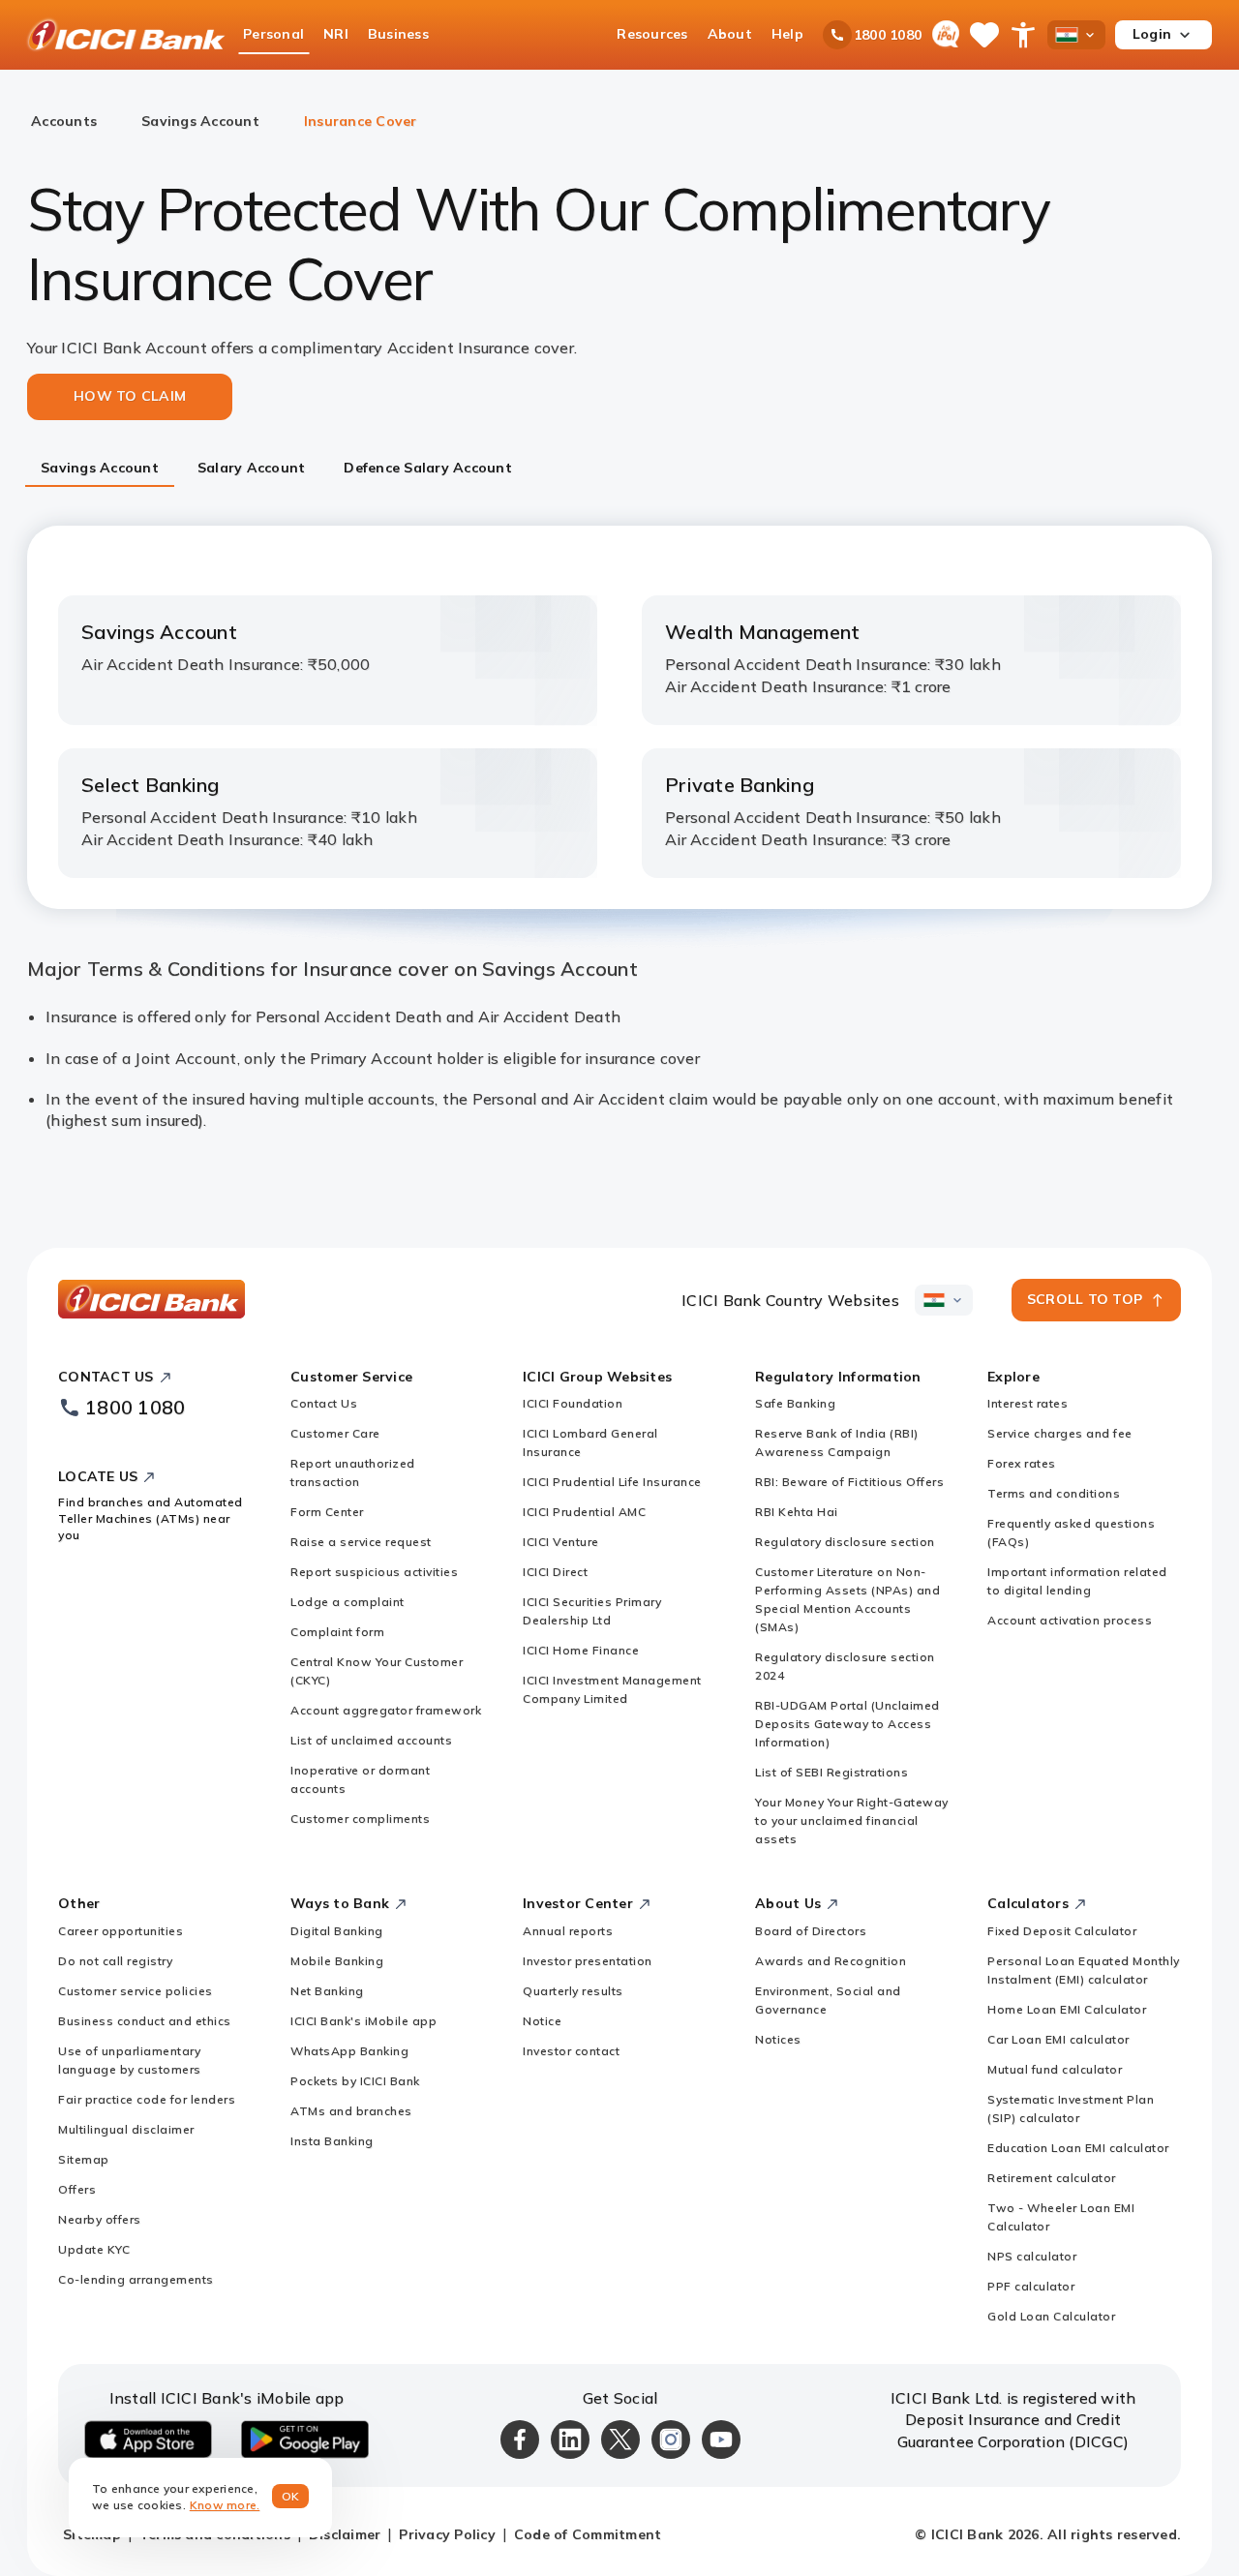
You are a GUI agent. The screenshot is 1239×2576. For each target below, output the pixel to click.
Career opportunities (121, 1931)
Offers (77, 2189)
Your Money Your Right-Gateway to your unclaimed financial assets (852, 1820)
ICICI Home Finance (581, 1650)
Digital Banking (337, 1931)
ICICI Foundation (573, 1403)
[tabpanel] (619, 829)
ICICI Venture (561, 1542)
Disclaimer (345, 2534)
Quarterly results (573, 1991)
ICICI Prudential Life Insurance (612, 1482)
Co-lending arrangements (136, 2279)
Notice (542, 2021)
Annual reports (568, 1931)
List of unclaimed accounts (371, 1740)
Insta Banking (332, 2141)
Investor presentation (588, 1961)
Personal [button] (273, 34)
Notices (778, 2039)
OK (291, 2496)
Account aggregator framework (386, 1710)
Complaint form (337, 1632)
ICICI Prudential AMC (584, 1512)
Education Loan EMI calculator (1078, 2148)
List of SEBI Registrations (831, 1772)
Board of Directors (811, 1931)
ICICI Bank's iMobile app (363, 2021)
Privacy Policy (447, 2534)
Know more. (225, 2505)
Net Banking (327, 1991)
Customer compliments (360, 1818)
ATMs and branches (351, 2111)
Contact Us (324, 1403)
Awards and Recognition (831, 1961)
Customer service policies (136, 1991)
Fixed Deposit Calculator (1062, 1931)
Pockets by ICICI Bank (355, 2081)
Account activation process (1070, 1620)
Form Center (327, 1512)
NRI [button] (336, 34)
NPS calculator (1032, 2256)
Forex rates (1022, 1463)
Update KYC (94, 2249)
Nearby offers (100, 2219)
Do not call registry (115, 1961)
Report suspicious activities (374, 1572)
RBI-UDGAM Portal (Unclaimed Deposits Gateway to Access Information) (847, 1724)
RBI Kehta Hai (797, 1512)
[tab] (100, 470)
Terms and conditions (1054, 1493)
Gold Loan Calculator (1051, 2316)
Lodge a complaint (348, 1602)
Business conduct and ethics (145, 2021)
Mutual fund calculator (1055, 2069)
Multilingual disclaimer (126, 2129)
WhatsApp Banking (349, 2051)
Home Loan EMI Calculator (1067, 2009)
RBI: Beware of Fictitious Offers (849, 1482)
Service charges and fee (1060, 1433)
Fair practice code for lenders (147, 2099)
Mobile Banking (337, 1961)
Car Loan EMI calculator (1058, 2039)
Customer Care (335, 1433)
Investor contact (571, 2051)
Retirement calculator (1052, 2178)
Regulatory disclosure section (845, 1542)
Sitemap (84, 2159)
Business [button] (398, 34)
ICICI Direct (555, 1572)
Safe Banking (795, 1403)
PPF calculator (1031, 2286)
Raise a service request (361, 1542)
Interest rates (1027, 1403)
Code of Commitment (588, 2534)
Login (1152, 34)
